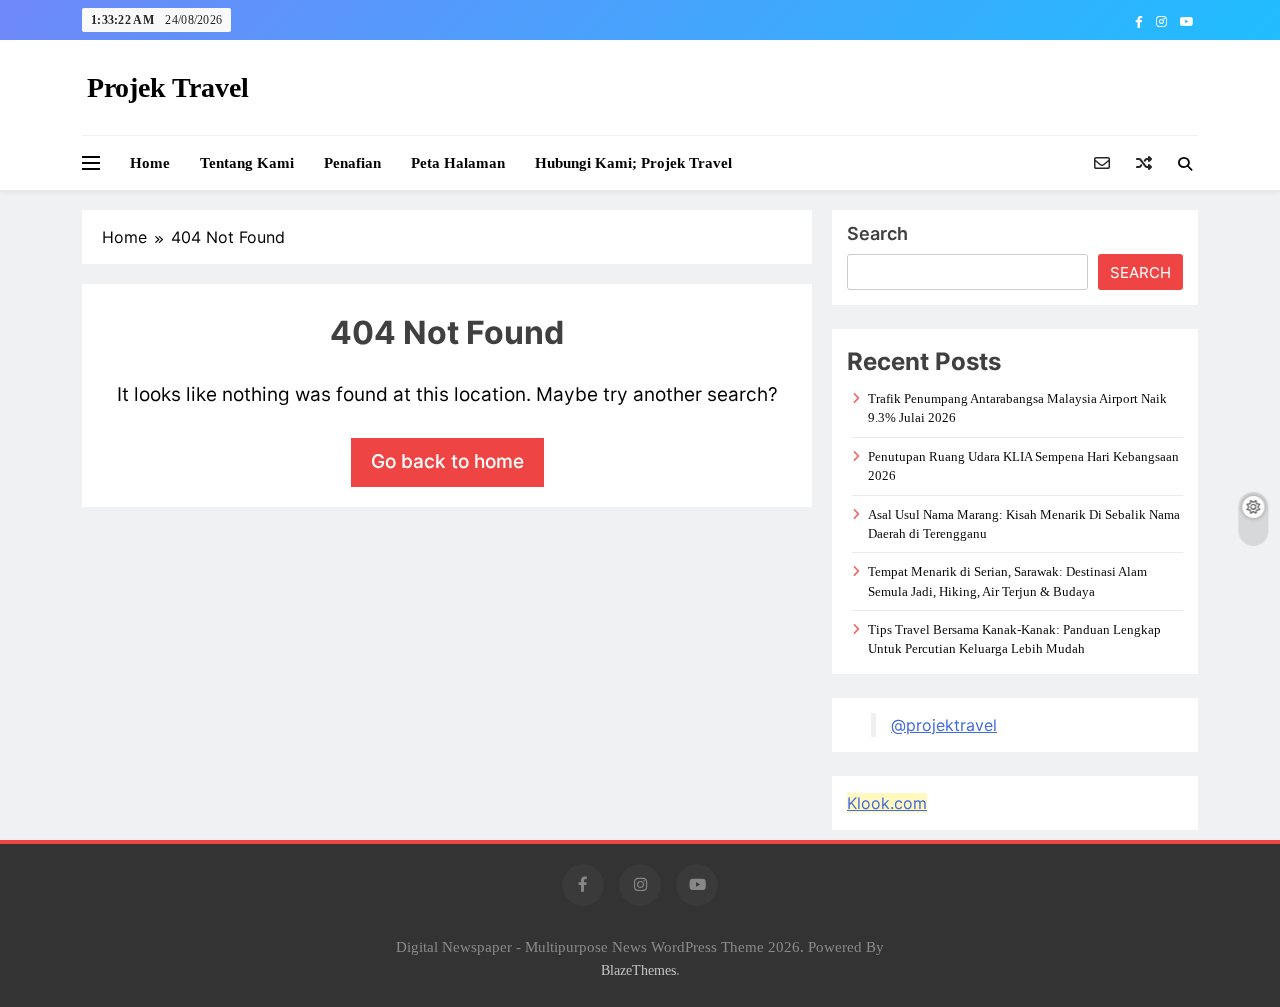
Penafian (352, 163)
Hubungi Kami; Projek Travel (633, 163)
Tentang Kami (247, 163)
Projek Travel (168, 87)
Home (150, 163)
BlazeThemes (638, 970)
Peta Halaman (458, 163)
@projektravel (944, 725)
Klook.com (887, 803)
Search (877, 233)
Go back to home (447, 461)
